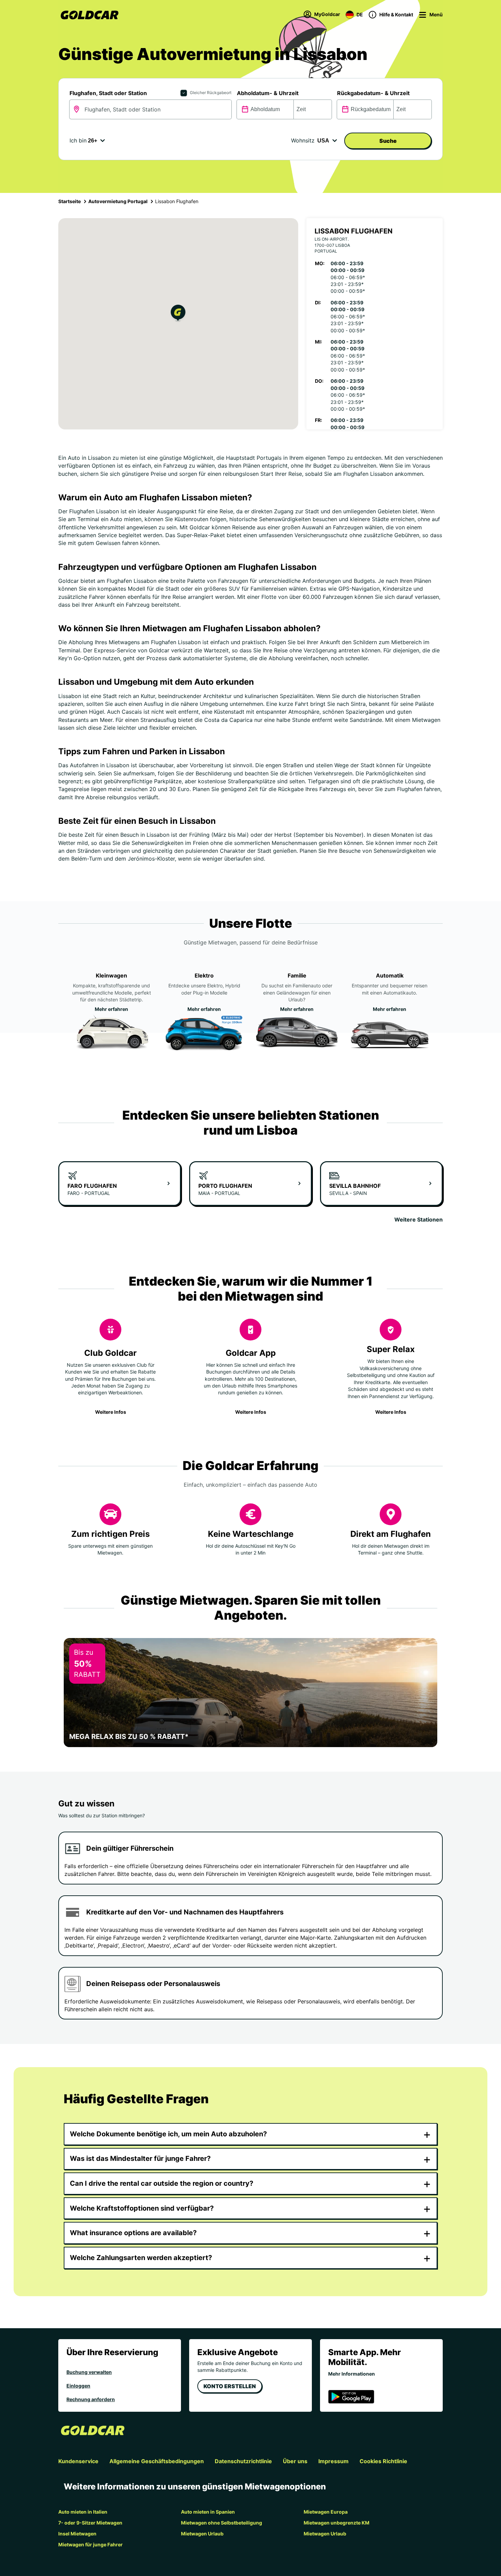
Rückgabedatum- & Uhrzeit (373, 93)
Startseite (70, 201)
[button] (178, 314)
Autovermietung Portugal (118, 201)
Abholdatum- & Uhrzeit (268, 93)
